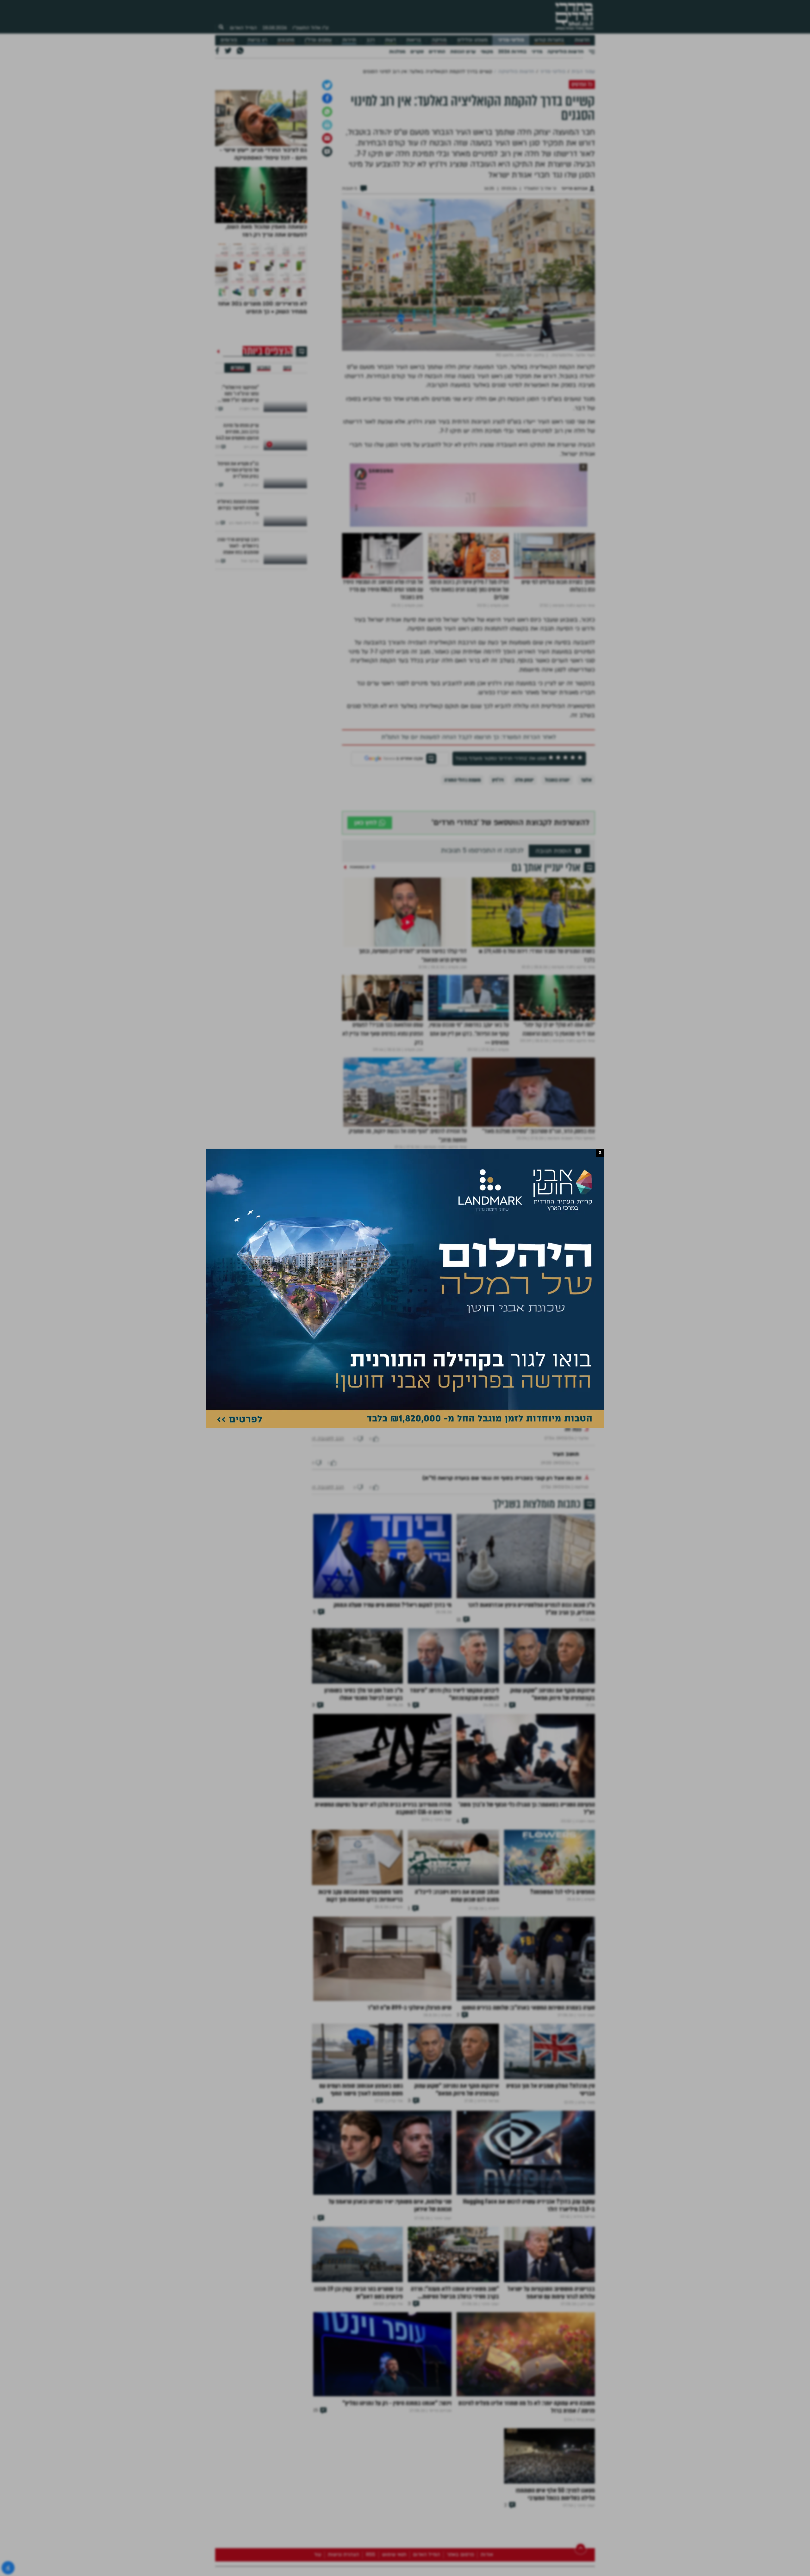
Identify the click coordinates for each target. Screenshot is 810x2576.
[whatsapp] (327, 210)
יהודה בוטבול (557, 878)
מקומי (487, 52)
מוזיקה (439, 40)
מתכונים (286, 40)
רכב (371, 40)
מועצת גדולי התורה (462, 878)
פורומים (229, 40)
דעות (390, 40)
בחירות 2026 (512, 52)
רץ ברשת (257, 40)
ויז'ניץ (498, 878)
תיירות (349, 40)
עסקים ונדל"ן (318, 40)
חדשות (582, 40)
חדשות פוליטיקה (565, 52)
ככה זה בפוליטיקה (560, 1522)
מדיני (537, 52)
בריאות (414, 40)
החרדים (437, 52)
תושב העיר (566, 1571)
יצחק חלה (524, 878)
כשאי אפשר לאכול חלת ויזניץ (546, 1497)
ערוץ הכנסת (463, 52)
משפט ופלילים (472, 40)
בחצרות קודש (549, 40)
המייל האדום (243, 28)
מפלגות (397, 52)
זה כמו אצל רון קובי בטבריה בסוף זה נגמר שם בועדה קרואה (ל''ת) (502, 1595)
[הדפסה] (327, 223)
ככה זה (573, 1546)
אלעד (586, 878)
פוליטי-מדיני (511, 40)
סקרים (417, 52)
